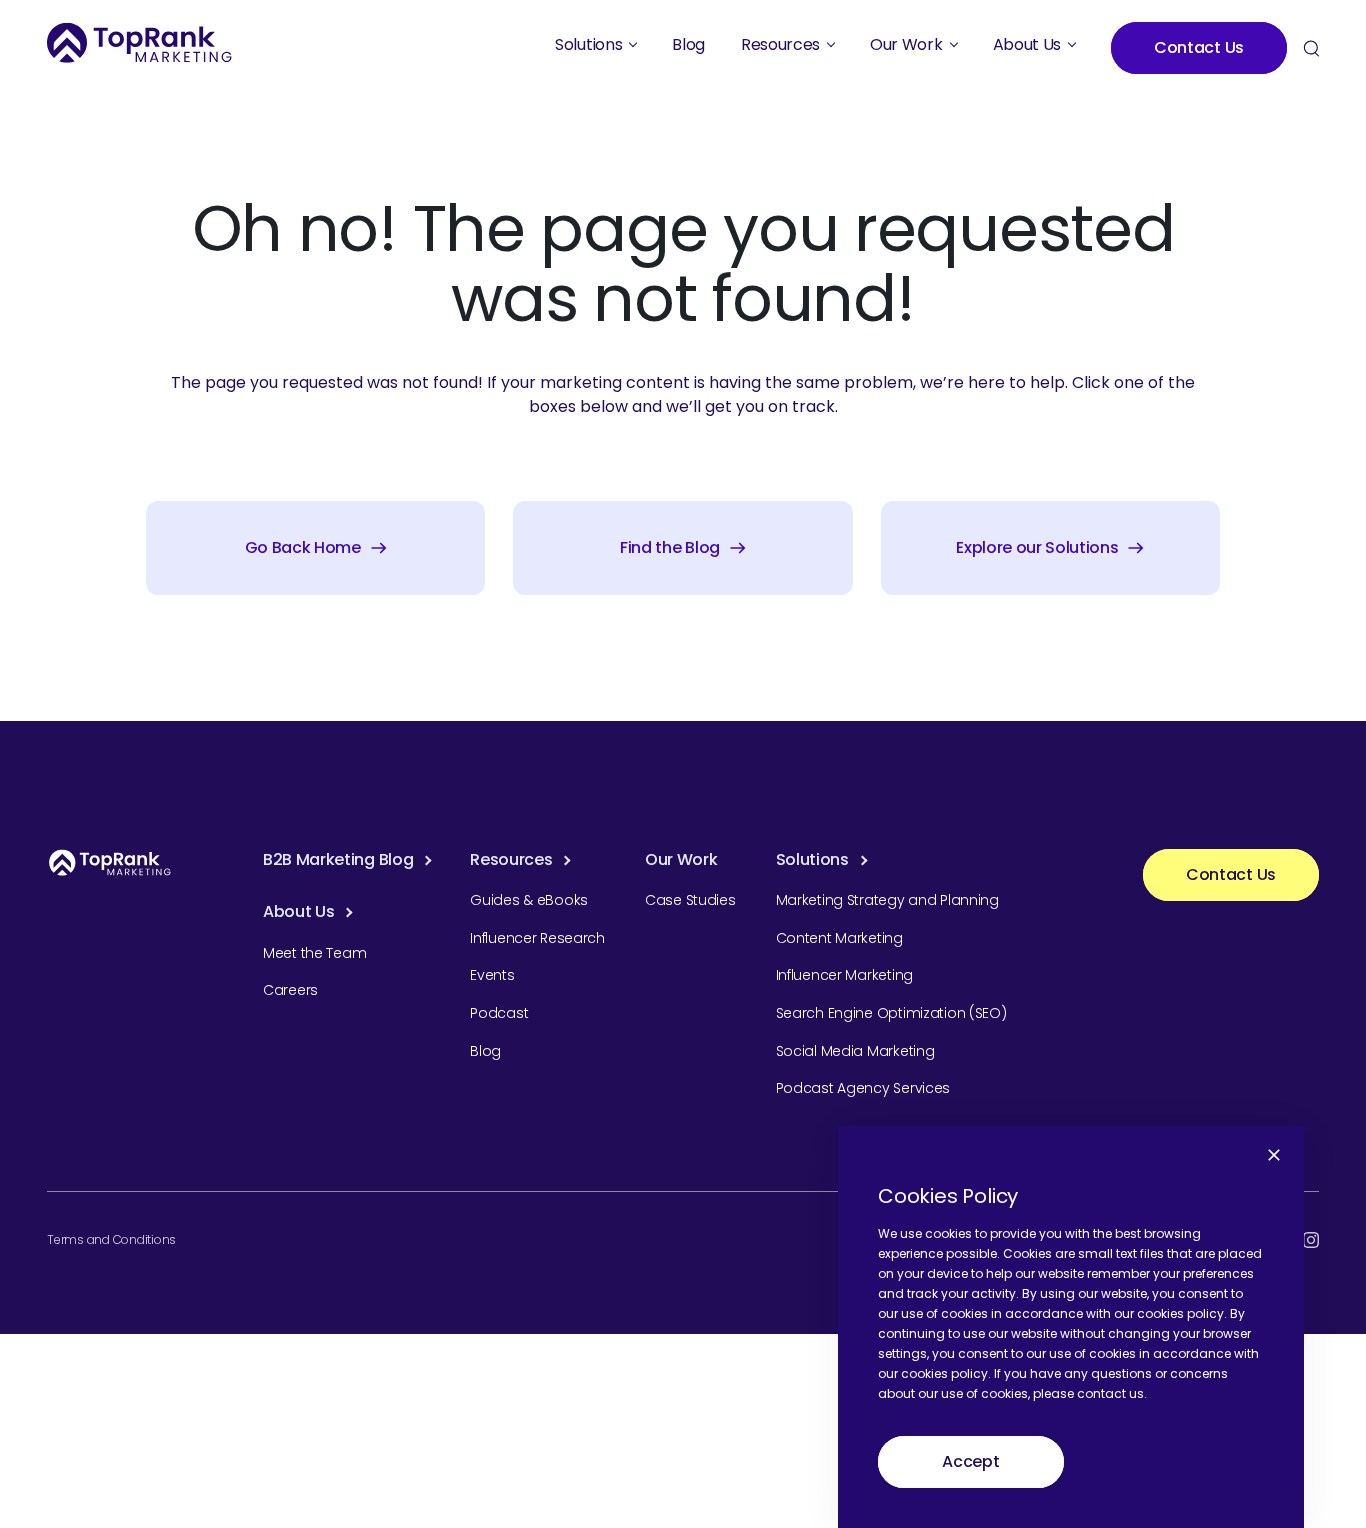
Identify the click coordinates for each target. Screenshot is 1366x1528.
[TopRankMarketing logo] (139, 42)
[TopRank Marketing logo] (110, 862)
